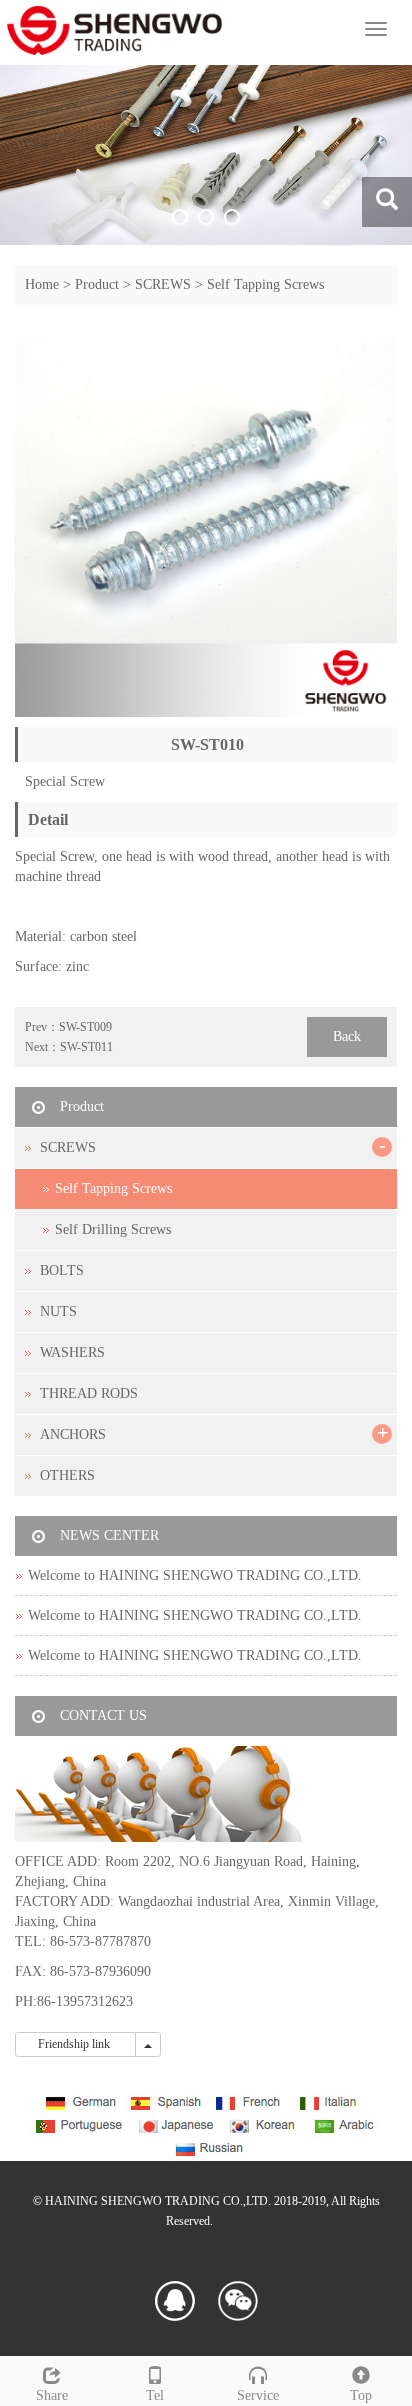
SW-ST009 (85, 1027)
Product (97, 284)
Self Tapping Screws (265, 284)
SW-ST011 (86, 1047)
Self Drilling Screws (113, 1229)
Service (258, 2395)
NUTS (58, 1311)
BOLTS (62, 1270)
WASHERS (72, 1352)
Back (347, 1036)
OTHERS (67, 1475)
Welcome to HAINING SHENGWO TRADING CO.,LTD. (195, 1575)
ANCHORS (73, 1434)
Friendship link (75, 2044)
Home (42, 284)
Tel (155, 2395)
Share (52, 2395)
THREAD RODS (89, 1393)
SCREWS (163, 284)
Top (361, 2395)
